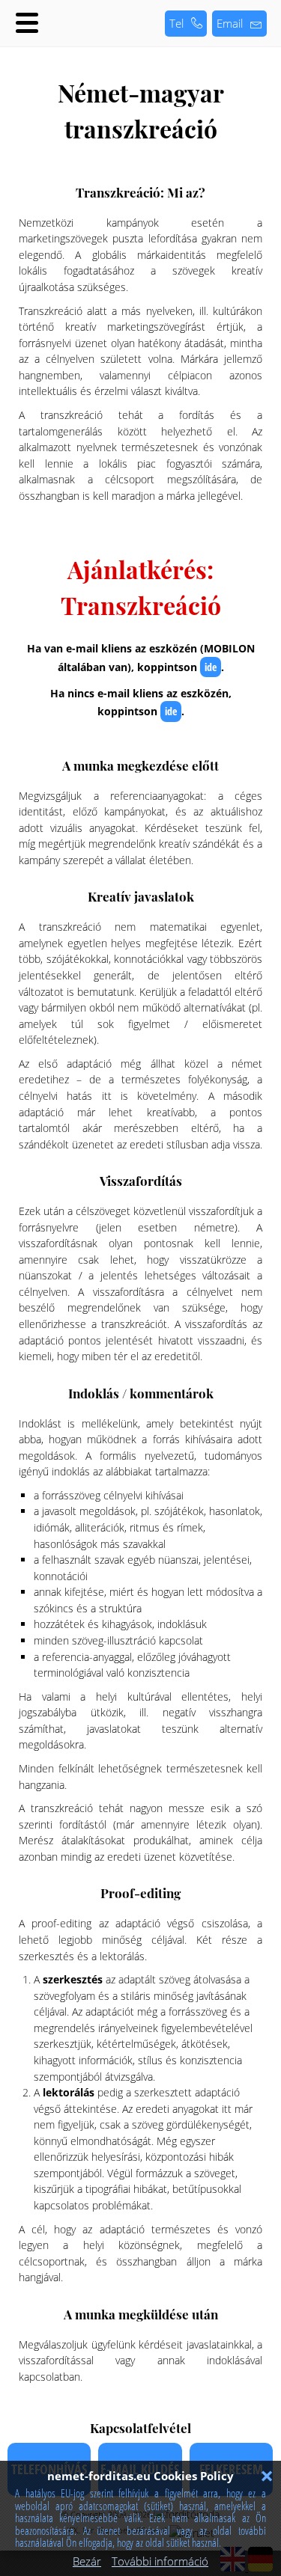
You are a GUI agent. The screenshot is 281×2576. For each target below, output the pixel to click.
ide (211, 667)
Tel (176, 23)
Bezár (87, 2561)
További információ (160, 2561)
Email (230, 23)
